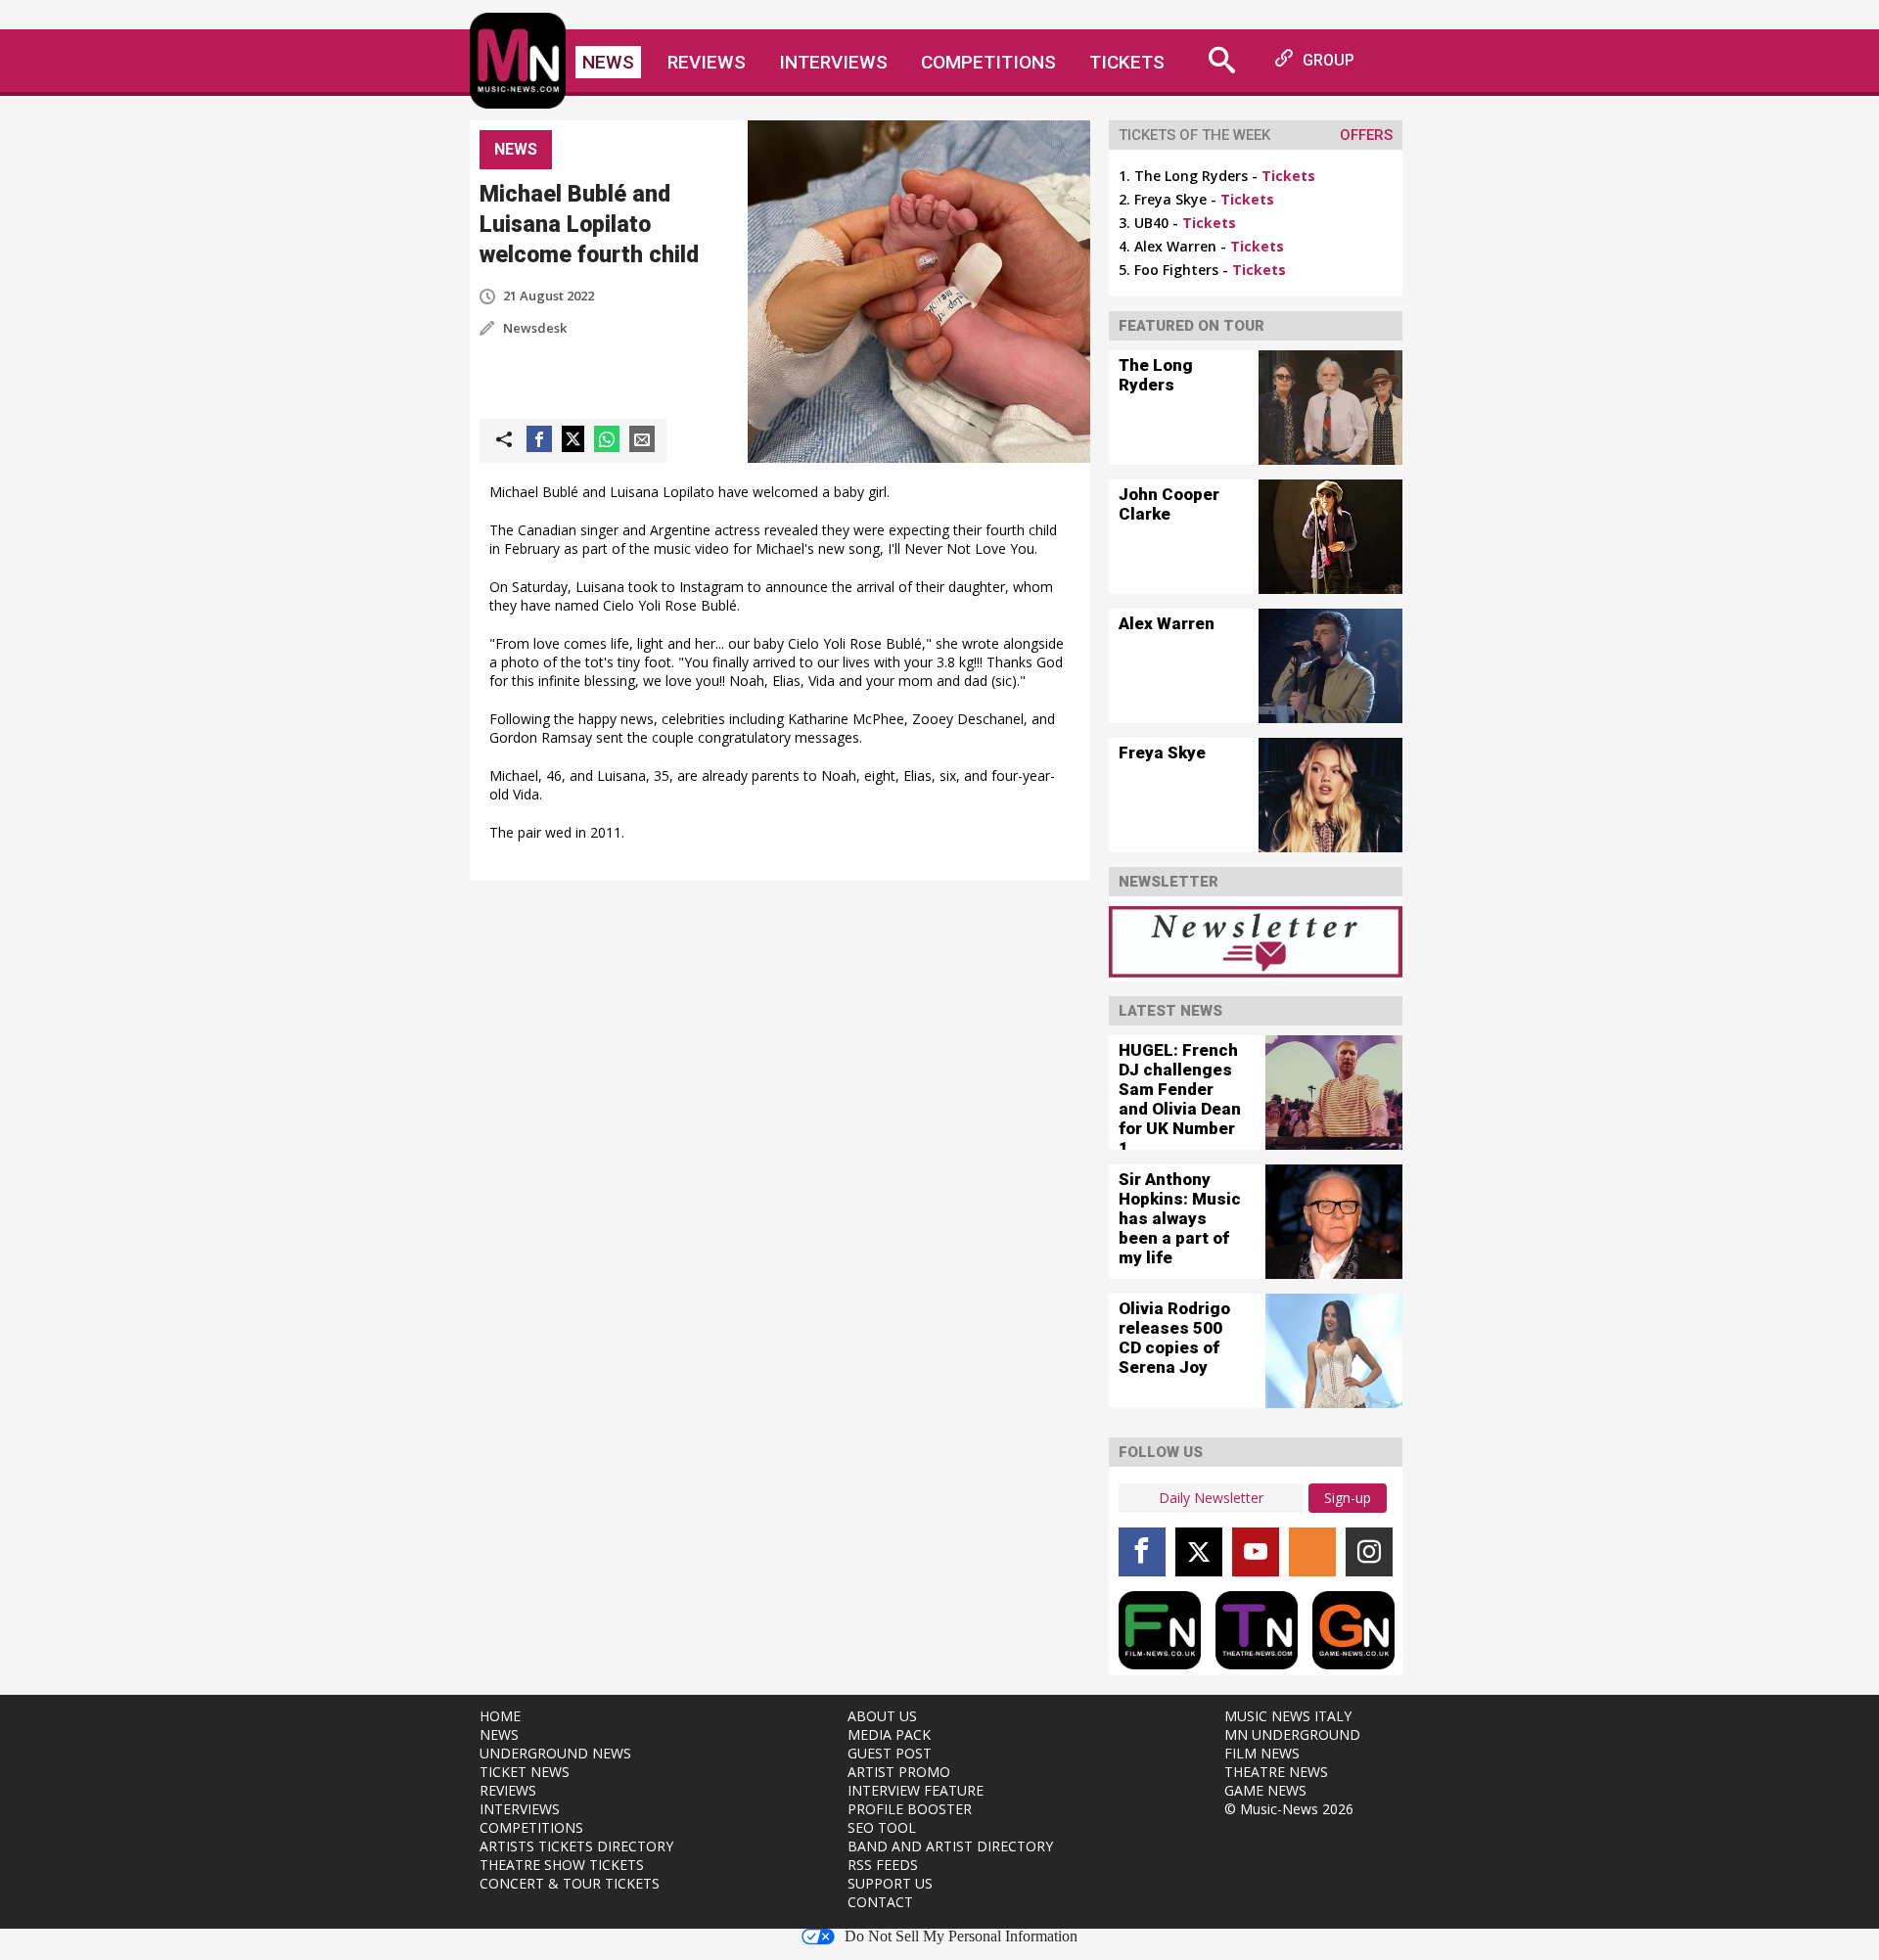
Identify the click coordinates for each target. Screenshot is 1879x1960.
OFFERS (1366, 135)
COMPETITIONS (531, 1827)
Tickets (1127, 62)
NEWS (499, 1734)
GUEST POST (890, 1753)
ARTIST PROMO (899, 1772)
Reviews (707, 62)
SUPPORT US (890, 1883)
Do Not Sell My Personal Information (961, 1937)
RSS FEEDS (883, 1865)
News (608, 62)
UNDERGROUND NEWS (555, 1753)
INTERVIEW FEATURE (916, 1790)
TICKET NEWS (525, 1772)
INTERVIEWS (520, 1809)
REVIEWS (508, 1790)
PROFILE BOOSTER (910, 1809)
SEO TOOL (882, 1827)
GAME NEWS (1265, 1790)
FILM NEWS (1262, 1753)
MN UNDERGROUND (1292, 1734)
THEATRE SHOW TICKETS (562, 1865)
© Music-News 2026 (1289, 1809)
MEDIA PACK (889, 1734)
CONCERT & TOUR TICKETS (570, 1883)
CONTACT (880, 1902)
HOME (500, 1716)
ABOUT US (882, 1716)
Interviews (833, 62)
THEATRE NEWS (1276, 1772)
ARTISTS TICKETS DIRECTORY (576, 1846)
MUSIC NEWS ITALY (1288, 1716)
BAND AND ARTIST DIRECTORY (950, 1846)
